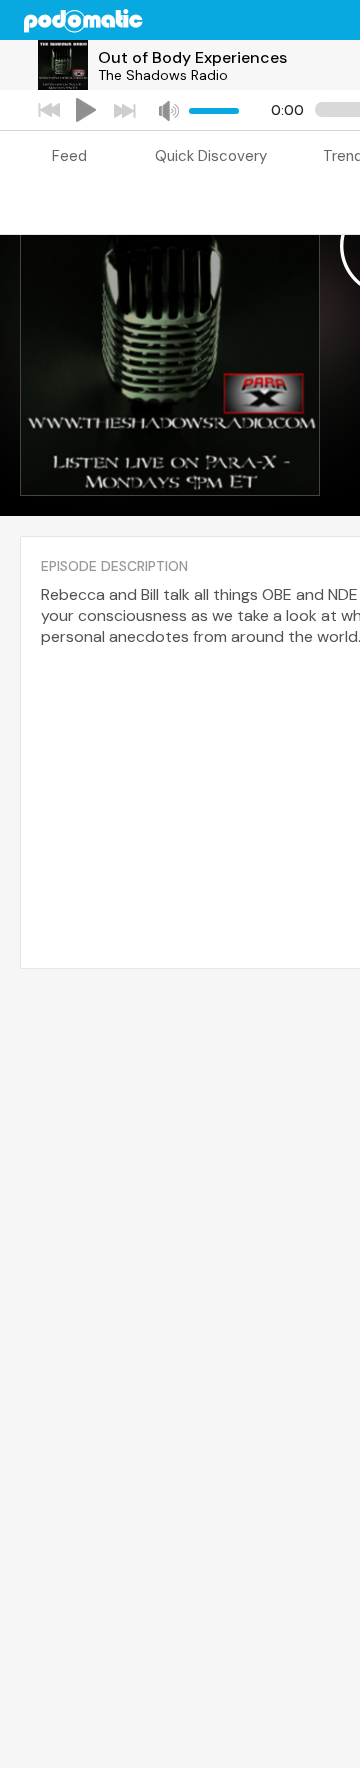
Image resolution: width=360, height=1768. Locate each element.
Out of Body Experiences (192, 57)
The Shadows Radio (163, 75)
